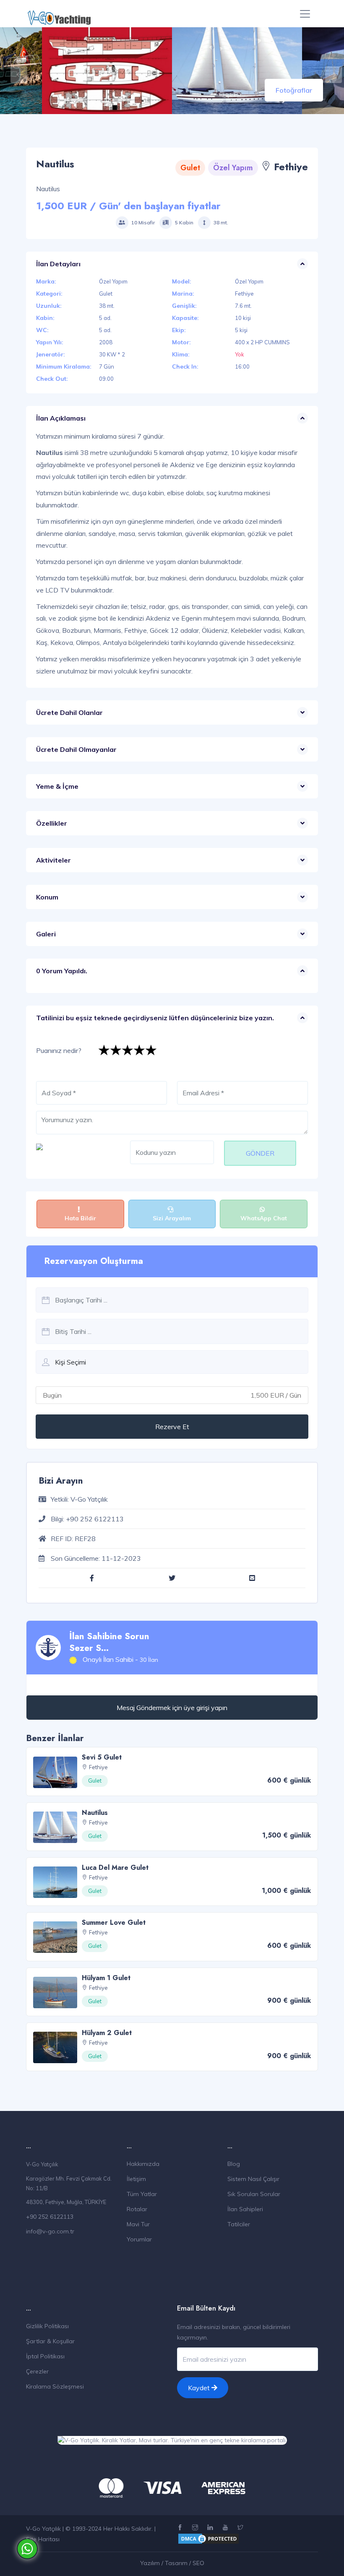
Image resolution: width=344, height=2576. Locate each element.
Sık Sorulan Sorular (254, 2194)
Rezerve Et (172, 1427)
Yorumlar (139, 2239)
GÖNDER (260, 1153)
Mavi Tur (138, 2224)
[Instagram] (196, 2528)
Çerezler (37, 2371)
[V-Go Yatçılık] (59, 14)
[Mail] (252, 1578)
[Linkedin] (211, 2528)
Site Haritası (43, 2539)
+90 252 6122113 (50, 2217)
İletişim (136, 2179)
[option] (237, 71)
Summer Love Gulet (114, 1922)
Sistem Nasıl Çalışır (253, 2179)
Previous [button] (15, 70)
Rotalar (137, 2209)
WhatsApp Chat (264, 1218)
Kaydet (200, 2388)
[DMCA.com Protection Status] (208, 2538)
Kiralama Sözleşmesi (55, 2386)
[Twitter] (172, 1578)
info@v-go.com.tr (50, 2231)
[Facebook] (92, 1578)
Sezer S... (89, 1648)
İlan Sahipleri (245, 2209)
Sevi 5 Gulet (102, 1757)
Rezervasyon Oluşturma (94, 1261)
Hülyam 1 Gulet (106, 1978)
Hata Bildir (80, 1218)
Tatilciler (239, 2224)
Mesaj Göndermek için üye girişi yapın (172, 1708)
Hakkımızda (143, 2164)
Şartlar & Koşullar (50, 2341)
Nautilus (95, 1813)
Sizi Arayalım (172, 1218)
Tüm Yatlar (142, 2194)
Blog (234, 2164)
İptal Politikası (45, 2356)
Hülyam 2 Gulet (107, 2033)
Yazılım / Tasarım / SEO (172, 2563)
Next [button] (329, 70)
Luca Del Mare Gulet (115, 1868)
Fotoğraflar (294, 90)
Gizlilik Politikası (47, 2326)
